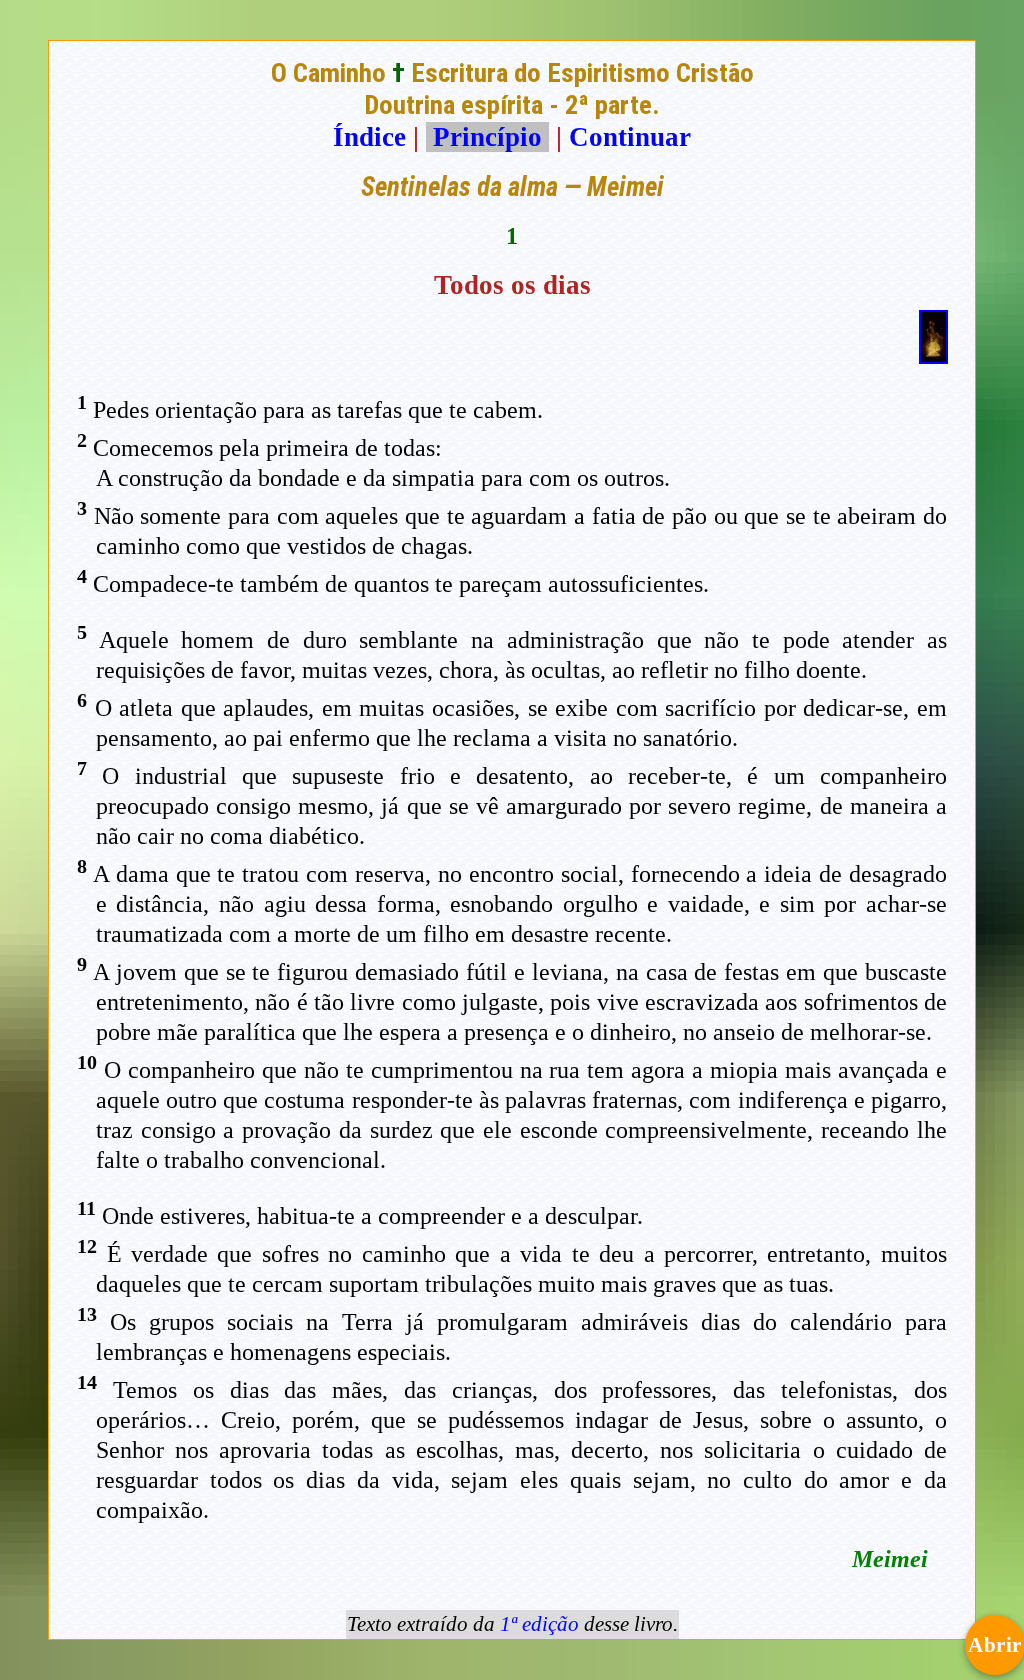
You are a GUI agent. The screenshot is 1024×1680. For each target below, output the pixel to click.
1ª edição (539, 1624)
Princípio (487, 137)
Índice (369, 137)
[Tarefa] (933, 355)
